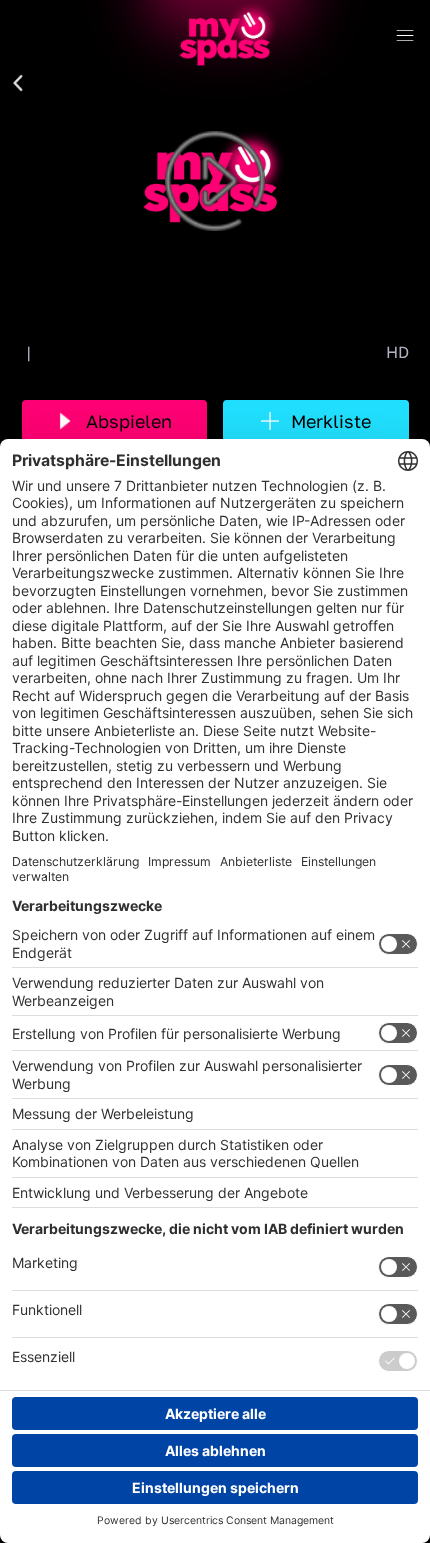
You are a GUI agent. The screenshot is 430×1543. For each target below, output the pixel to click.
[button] (18, 84)
